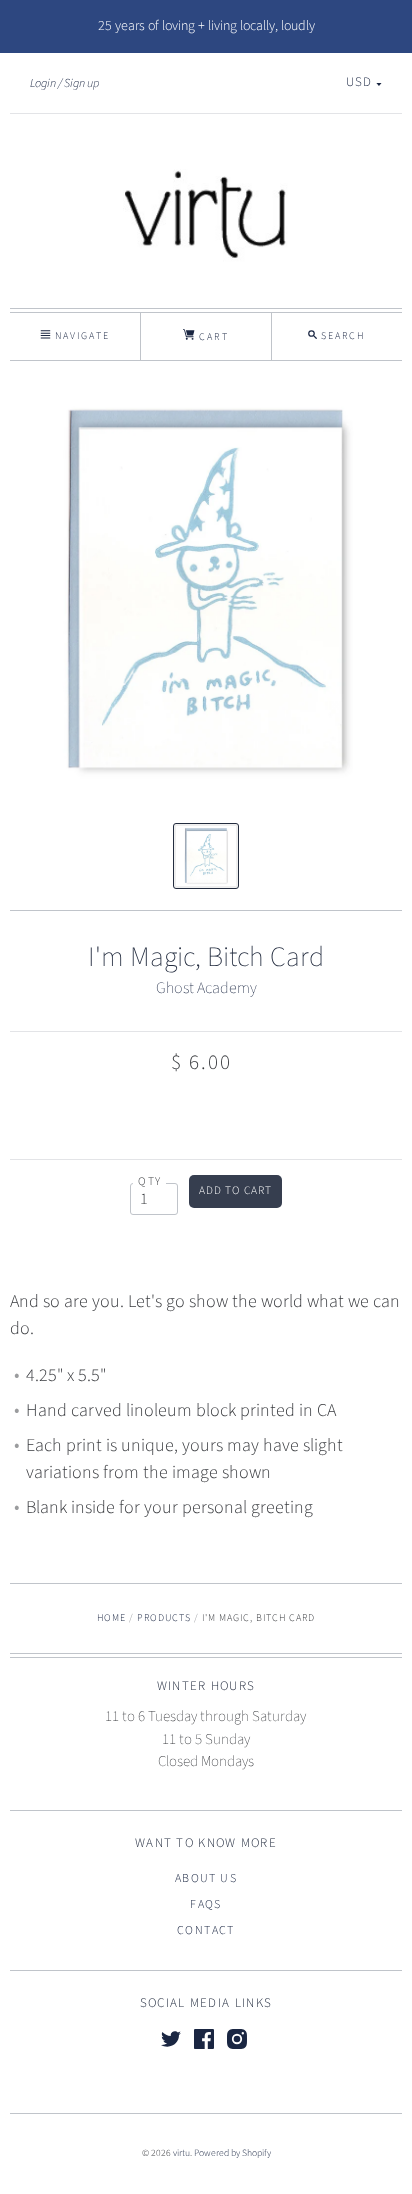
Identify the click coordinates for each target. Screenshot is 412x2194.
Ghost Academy (206, 988)
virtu (181, 2153)
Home (111, 1618)
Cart (211, 337)
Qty (149, 1181)
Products (164, 1618)
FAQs (206, 1904)
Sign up (81, 83)
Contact (206, 1930)
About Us (206, 1878)
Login (43, 83)
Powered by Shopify (232, 2153)
